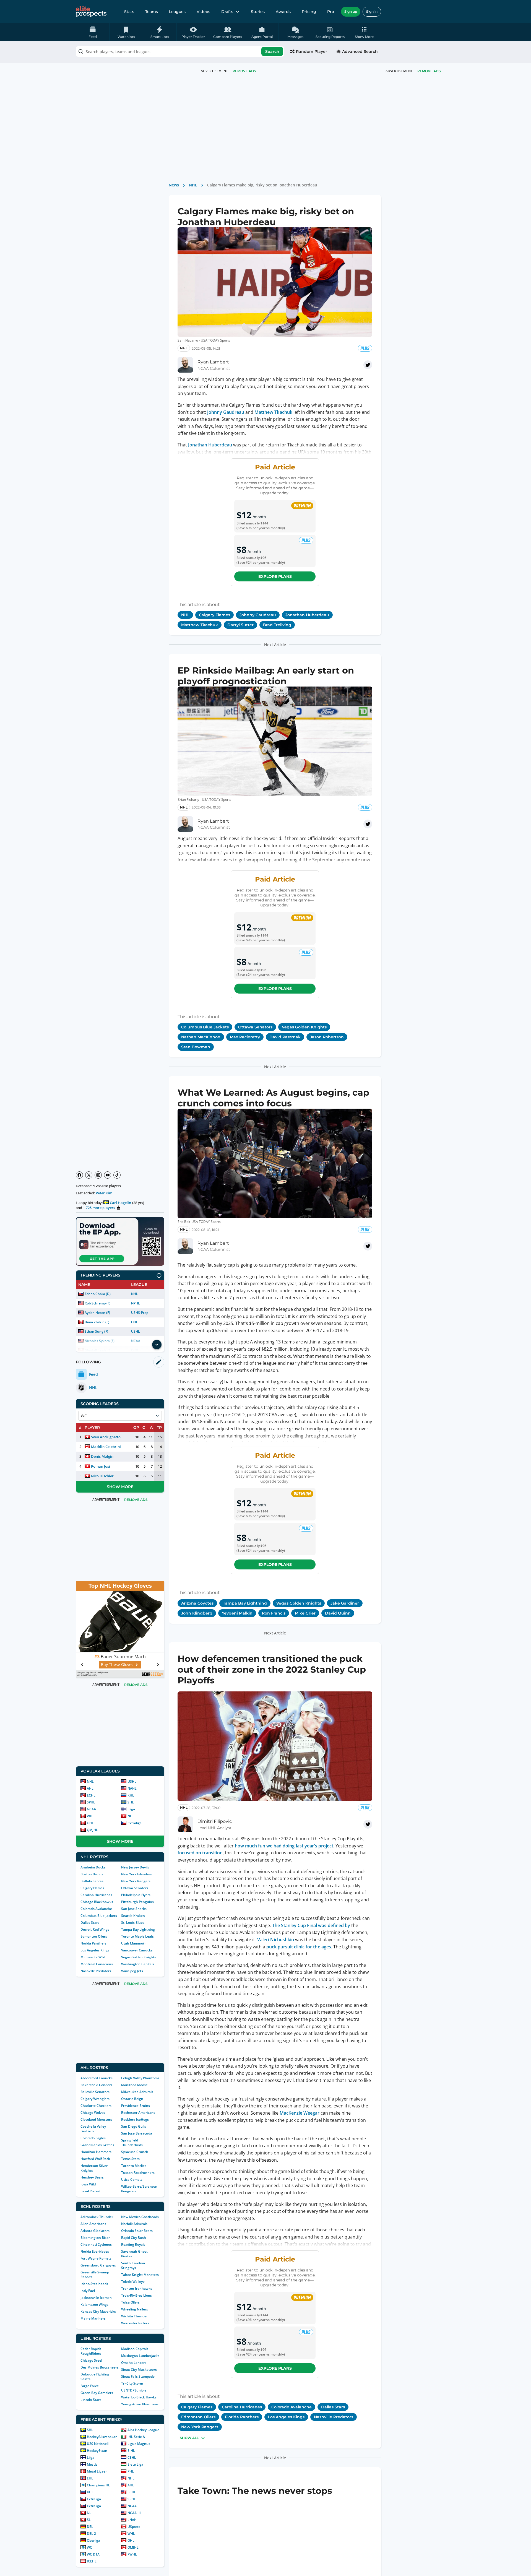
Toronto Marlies (134, 2166)
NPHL (136, 1303)
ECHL (91, 1795)
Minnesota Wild (93, 1957)
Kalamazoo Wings (94, 2305)
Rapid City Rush (134, 2238)
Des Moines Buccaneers (100, 2367)
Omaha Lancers (134, 2363)
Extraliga (135, 1823)
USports (134, 2527)
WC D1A (93, 2554)
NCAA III (134, 2513)
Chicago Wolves (93, 2113)
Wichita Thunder (134, 2316)
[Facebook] (79, 1175)
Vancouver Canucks (137, 1950)
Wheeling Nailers (135, 2309)
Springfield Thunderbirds (132, 2143)
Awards (283, 12)
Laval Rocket (91, 2191)
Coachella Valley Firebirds (93, 2129)
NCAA (91, 1809)
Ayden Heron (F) (97, 1313)
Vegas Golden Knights (139, 1957)
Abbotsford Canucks (97, 2078)
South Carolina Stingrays (133, 2265)
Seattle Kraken (133, 1916)
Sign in (372, 11)
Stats (129, 12)
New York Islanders (136, 1874)
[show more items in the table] (157, 1345)
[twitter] (368, 365)
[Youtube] (108, 1175)
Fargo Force (90, 2386)
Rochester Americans (138, 2113)
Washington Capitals (138, 1964)
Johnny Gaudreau (226, 412)
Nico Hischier (102, 1476)
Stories (258, 12)
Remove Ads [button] (429, 71)
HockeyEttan (97, 2451)
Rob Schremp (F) (97, 1303)
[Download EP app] (120, 1241)
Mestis (92, 2464)
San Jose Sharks (134, 1909)
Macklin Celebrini (106, 1447)
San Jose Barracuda (137, 2133)
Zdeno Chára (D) (98, 1294)
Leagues (177, 12)
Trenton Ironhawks (137, 2288)
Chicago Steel (91, 2360)
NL (130, 1816)
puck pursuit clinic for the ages (299, 1947)
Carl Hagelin (120, 1203)
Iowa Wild (88, 2184)
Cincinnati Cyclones (96, 2244)
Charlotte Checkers (96, 2106)
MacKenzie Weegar (300, 2113)
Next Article (275, 645)
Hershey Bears (92, 2177)
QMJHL (92, 1830)
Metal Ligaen (97, 2471)
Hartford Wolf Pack (95, 2159)
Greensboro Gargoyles (98, 2265)
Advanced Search (360, 51)
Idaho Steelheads (94, 2284)
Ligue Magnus (139, 2444)
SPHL (91, 1802)
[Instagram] (98, 1175)
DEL (90, 2527)
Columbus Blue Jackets (99, 1916)
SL (89, 2520)
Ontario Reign (132, 2099)
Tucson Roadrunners (138, 2173)
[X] (89, 1175)
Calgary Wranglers (95, 2099)
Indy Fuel (88, 2291)
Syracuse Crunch (135, 2152)
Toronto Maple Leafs (137, 1936)
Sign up (351, 11)
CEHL (132, 2457)
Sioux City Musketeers (139, 2370)
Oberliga (93, 2540)
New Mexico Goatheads (140, 2217)
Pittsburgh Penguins (137, 1902)
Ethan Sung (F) (96, 1331)
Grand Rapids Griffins (97, 2145)
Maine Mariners (93, 2318)
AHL (90, 1788)
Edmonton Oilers (94, 1936)
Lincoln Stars (91, 2400)
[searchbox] (180, 51)
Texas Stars (130, 2159)
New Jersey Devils (135, 1867)
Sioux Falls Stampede (138, 2376)
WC (89, 2547)
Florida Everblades (95, 2251)
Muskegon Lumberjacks (140, 2356)
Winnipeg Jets (132, 1971)
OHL (135, 1322)
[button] (364, 32)
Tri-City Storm (132, 2383)
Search (272, 51)
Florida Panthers (93, 1943)
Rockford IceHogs (135, 2119)
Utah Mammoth (134, 1943)
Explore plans (275, 576)
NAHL (132, 1788)
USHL (136, 1331)
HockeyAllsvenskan (102, 2437)
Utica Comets (132, 2179)
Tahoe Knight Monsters (140, 2275)
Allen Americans (93, 2224)
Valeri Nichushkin (276, 1940)
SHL (131, 1802)
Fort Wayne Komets (96, 2258)
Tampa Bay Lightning (138, 1929)
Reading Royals (133, 2244)
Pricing (309, 12)
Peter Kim (104, 1193)
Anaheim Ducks (93, 1867)
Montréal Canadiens (97, 1964)
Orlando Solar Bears (137, 2231)
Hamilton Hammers (96, 2152)
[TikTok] (117, 1175)
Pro (331, 12)
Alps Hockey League (143, 2430)
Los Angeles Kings (95, 1950)
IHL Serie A (136, 2437)
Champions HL (98, 2485)
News (174, 185)
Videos (203, 12)
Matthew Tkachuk (273, 412)
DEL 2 (91, 2534)
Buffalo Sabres (92, 1881)
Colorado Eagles (93, 2138)
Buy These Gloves (117, 1664)
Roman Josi (101, 1466)
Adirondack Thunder (97, 2217)
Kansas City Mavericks (98, 2311)
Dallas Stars (90, 1923)
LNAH (132, 2520)
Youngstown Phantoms (140, 2404)
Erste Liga (135, 2464)
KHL (131, 1795)
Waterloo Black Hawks (139, 2397)
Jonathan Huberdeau (210, 445)
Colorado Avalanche (96, 1909)
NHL (135, 1294)
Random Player (312, 51)
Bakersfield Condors (96, 2085)
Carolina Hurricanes (96, 1895)
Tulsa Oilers (130, 2302)
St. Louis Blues (133, 1923)
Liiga (131, 1809)
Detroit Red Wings (95, 1929)
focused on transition (200, 1853)
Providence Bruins (136, 2106)
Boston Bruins (92, 1874)
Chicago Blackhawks (97, 1902)
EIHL (131, 2451)
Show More (120, 1487)
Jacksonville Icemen (96, 2298)
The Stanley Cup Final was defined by (311, 1925)
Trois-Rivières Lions (136, 2295)
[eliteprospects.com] (91, 12)
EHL (90, 2478)
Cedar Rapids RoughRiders (91, 2351)
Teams (152, 12)
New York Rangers (136, 1881)
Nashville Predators (96, 1971)
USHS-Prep (140, 1313)
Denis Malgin (102, 1456)
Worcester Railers (135, 2323)
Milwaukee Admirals (137, 2092)
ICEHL (92, 2561)
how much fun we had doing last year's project (284, 1846)
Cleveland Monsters (96, 2119)
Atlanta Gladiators (95, 2231)
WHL (91, 1816)
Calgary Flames (92, 1888)
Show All (189, 2438)
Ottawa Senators (135, 1888)
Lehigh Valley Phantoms (140, 2078)
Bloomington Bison (96, 2238)
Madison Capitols (135, 2349)
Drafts (227, 12)
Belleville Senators (95, 2092)
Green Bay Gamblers (97, 2393)
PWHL (132, 2554)
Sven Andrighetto (106, 1437)
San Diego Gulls (134, 2126)
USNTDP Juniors (134, 2390)
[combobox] (180, 51)
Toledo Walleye (133, 2282)
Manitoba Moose (134, 2085)
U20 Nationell (98, 2444)
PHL (131, 2471)
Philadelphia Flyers (136, 1895)
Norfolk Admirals (134, 2224)
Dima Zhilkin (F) (97, 1322)
